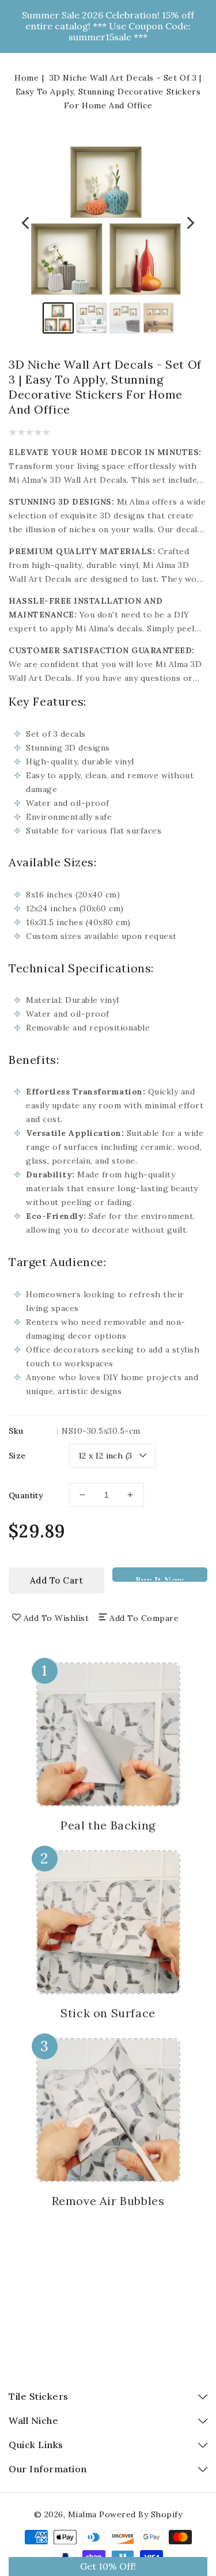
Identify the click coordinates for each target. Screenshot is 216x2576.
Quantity (26, 1495)
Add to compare (144, 1618)
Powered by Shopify (141, 2514)
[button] (108, 2566)
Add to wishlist (56, 1618)
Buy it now (160, 1578)
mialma (82, 2514)
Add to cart (57, 1580)
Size (17, 1456)
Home (26, 78)
